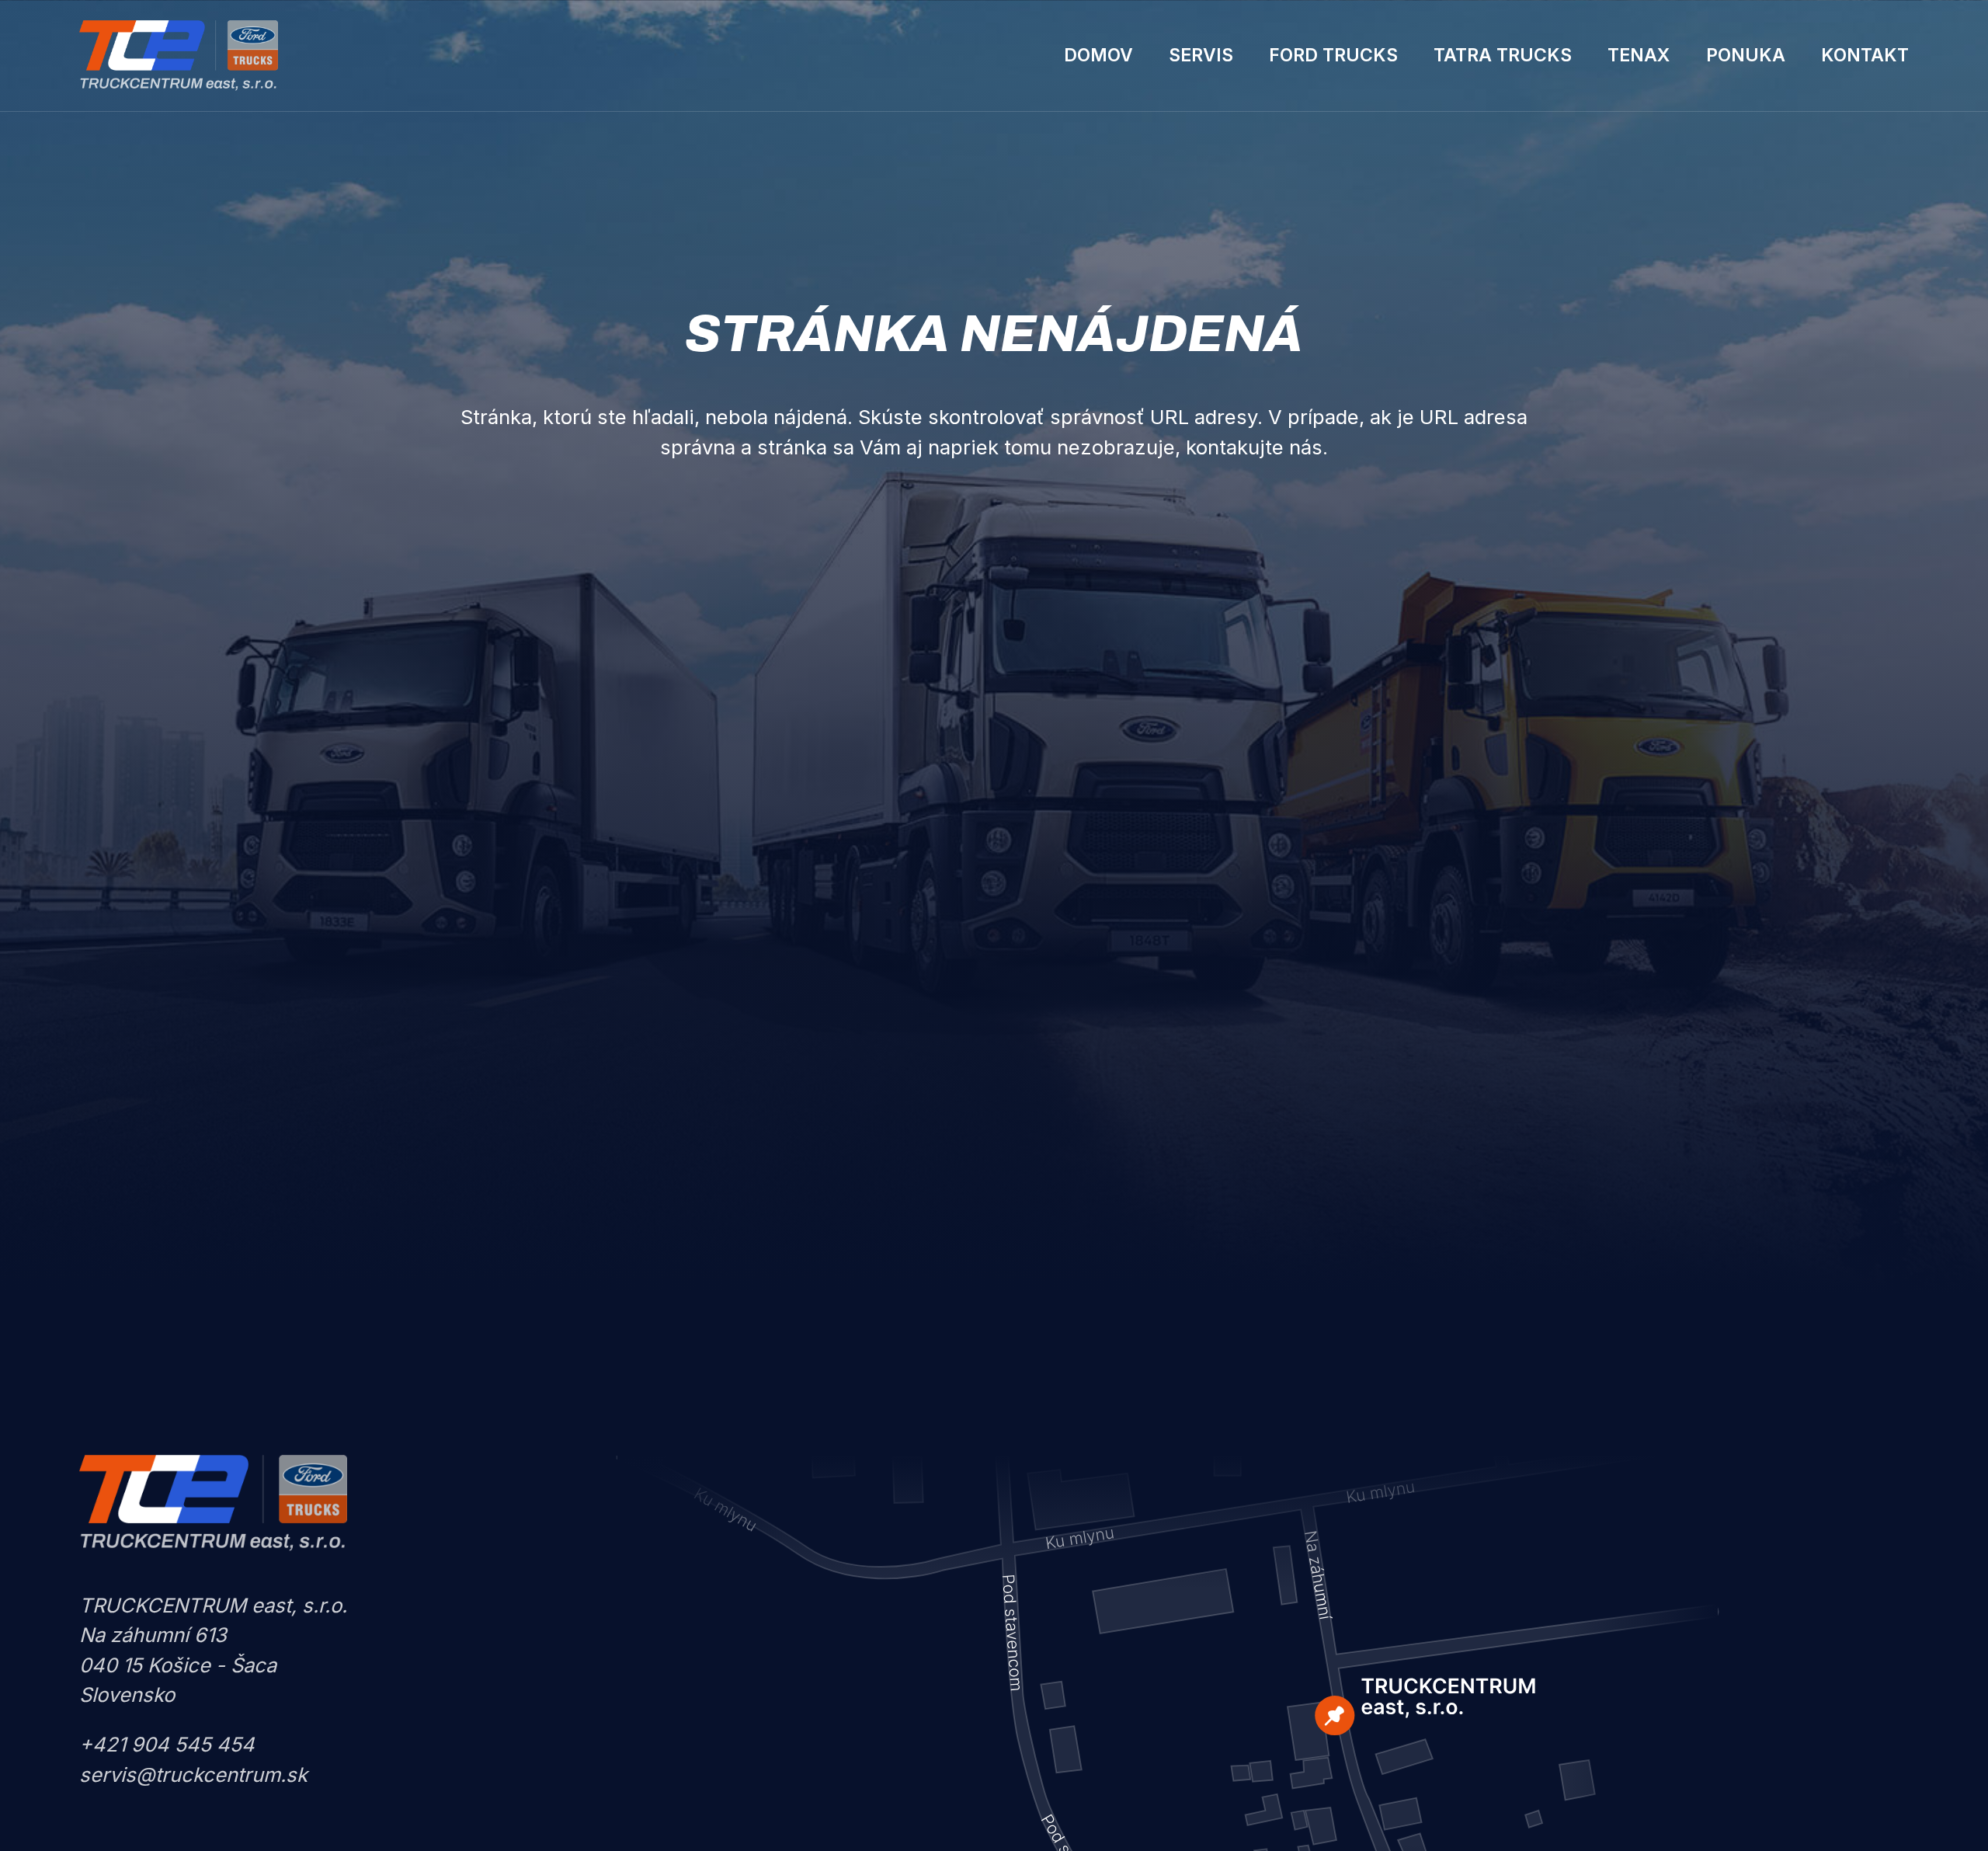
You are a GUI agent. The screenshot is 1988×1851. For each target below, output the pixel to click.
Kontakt (1865, 55)
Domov (1098, 55)
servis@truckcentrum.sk (193, 1774)
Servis (1201, 55)
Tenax (1639, 55)
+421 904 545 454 (167, 1744)
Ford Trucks (1333, 55)
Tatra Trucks (1503, 55)
